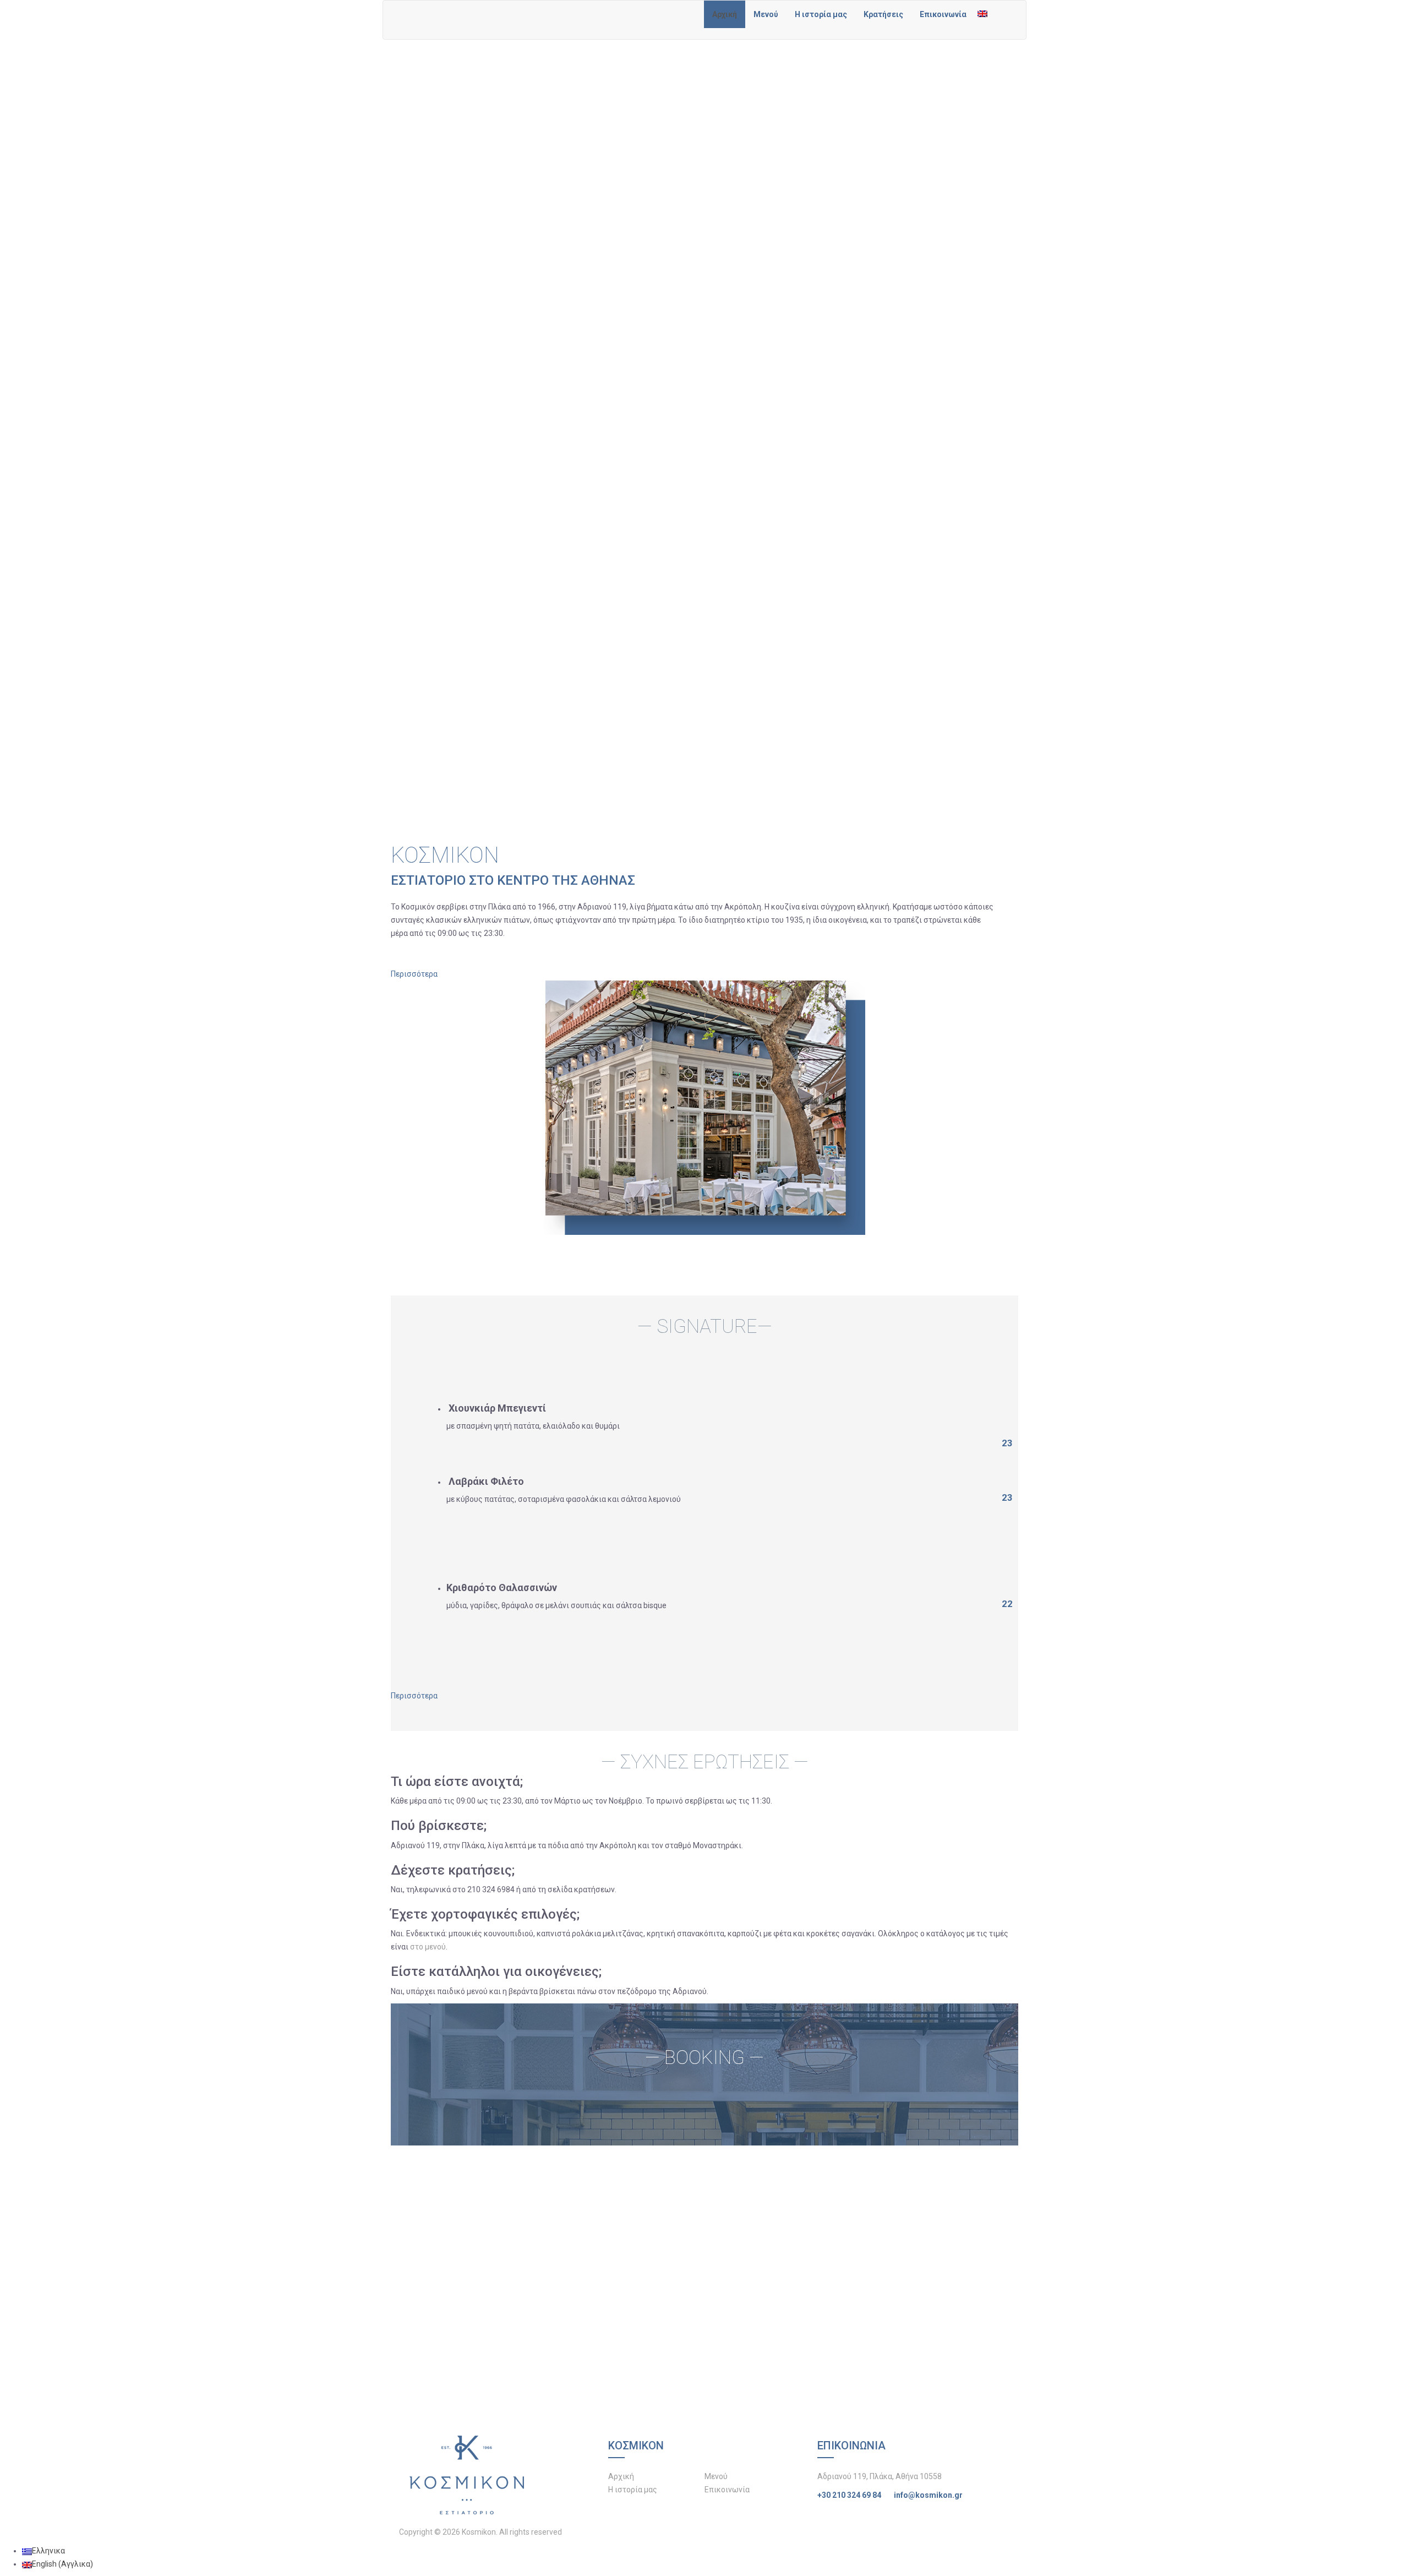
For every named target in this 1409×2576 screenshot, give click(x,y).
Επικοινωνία (943, 14)
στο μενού (428, 1947)
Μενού (766, 14)
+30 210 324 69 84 (849, 2495)
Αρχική (725, 14)
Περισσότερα (414, 974)
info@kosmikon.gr (928, 2495)
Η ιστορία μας (821, 14)
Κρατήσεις (883, 14)
